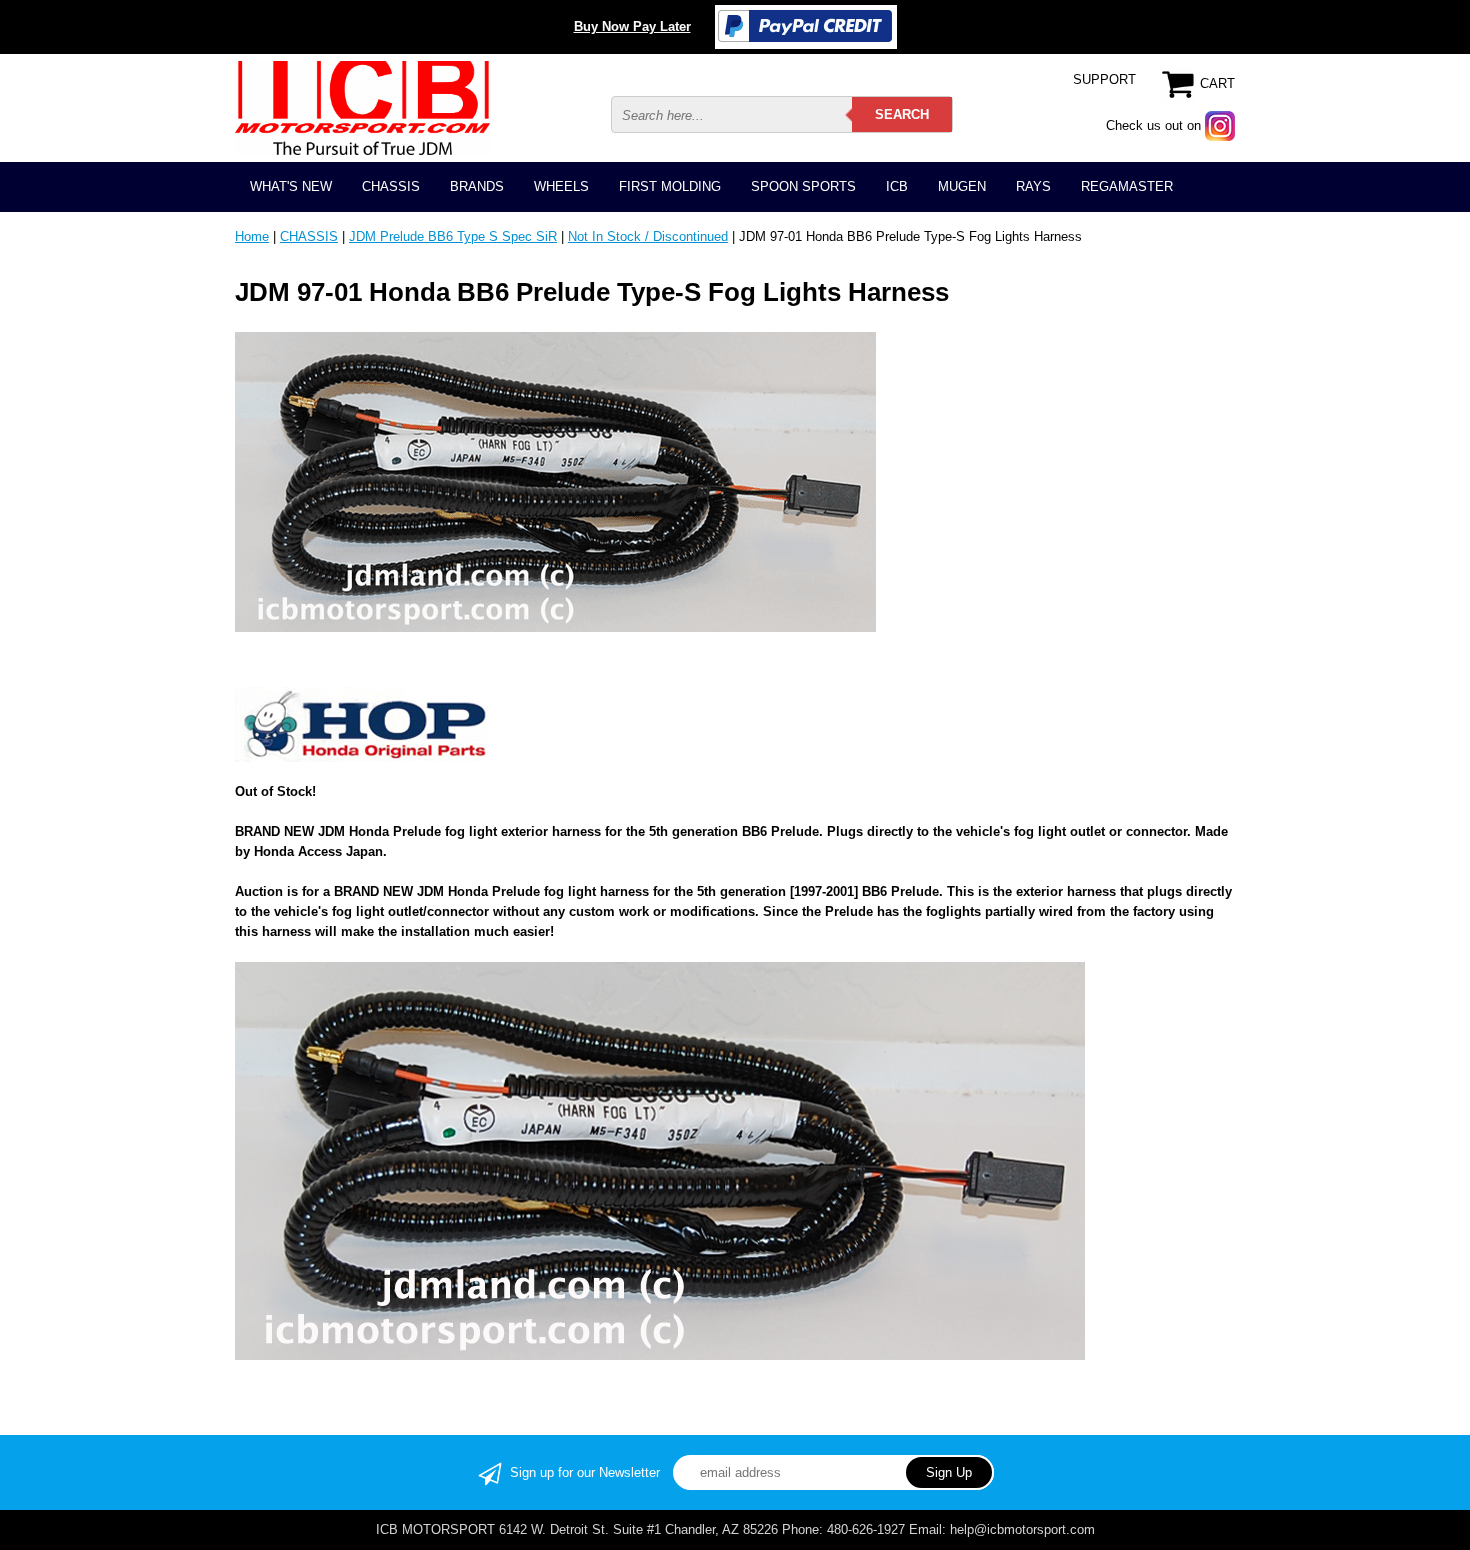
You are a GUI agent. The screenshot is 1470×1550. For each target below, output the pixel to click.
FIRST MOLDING (670, 186)
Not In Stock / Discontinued (648, 236)
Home (252, 236)
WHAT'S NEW (291, 186)
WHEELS (561, 186)
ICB (897, 186)
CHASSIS (391, 186)
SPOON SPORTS (803, 186)
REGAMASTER (1127, 186)
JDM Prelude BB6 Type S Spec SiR (453, 236)
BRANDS (477, 186)
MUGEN (962, 186)
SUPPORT (1104, 79)
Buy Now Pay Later (632, 26)
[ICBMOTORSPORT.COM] (362, 107)
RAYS (1033, 186)
